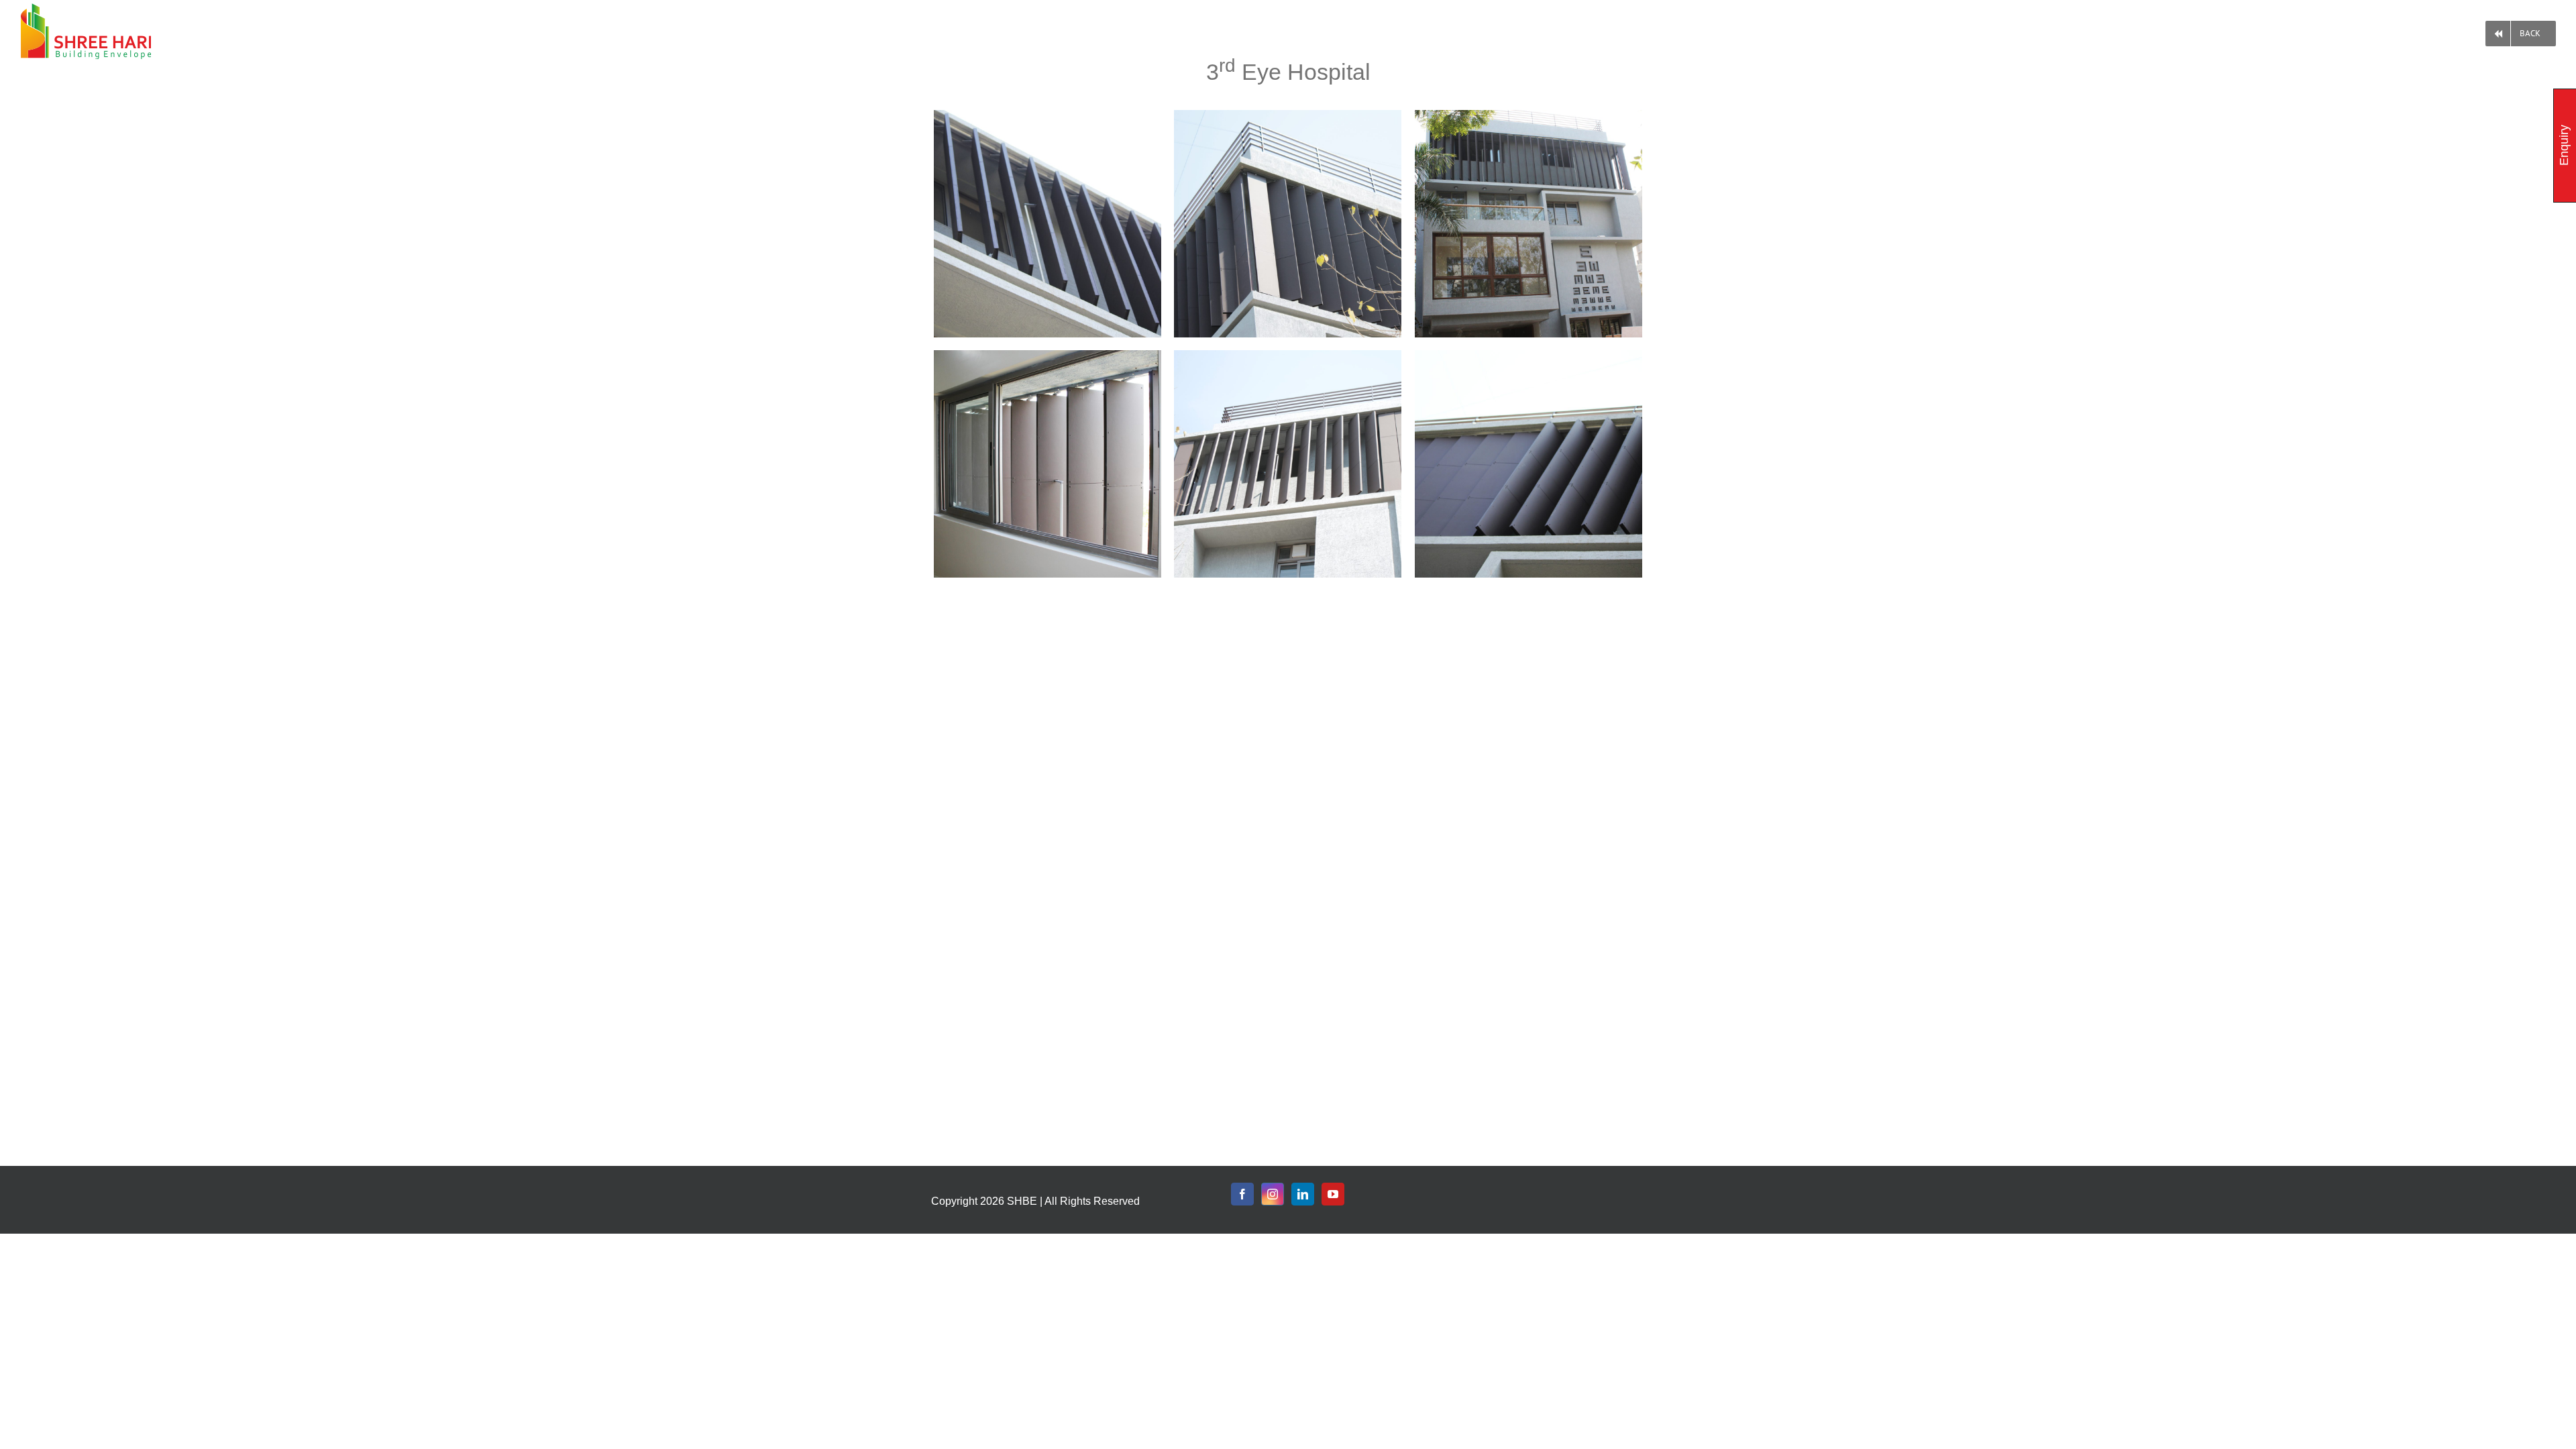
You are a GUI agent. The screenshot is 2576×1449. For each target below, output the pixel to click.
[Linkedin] (1303, 1194)
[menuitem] (2521, 31)
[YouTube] (1333, 1194)
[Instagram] (1273, 1194)
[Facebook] (1242, 1194)
